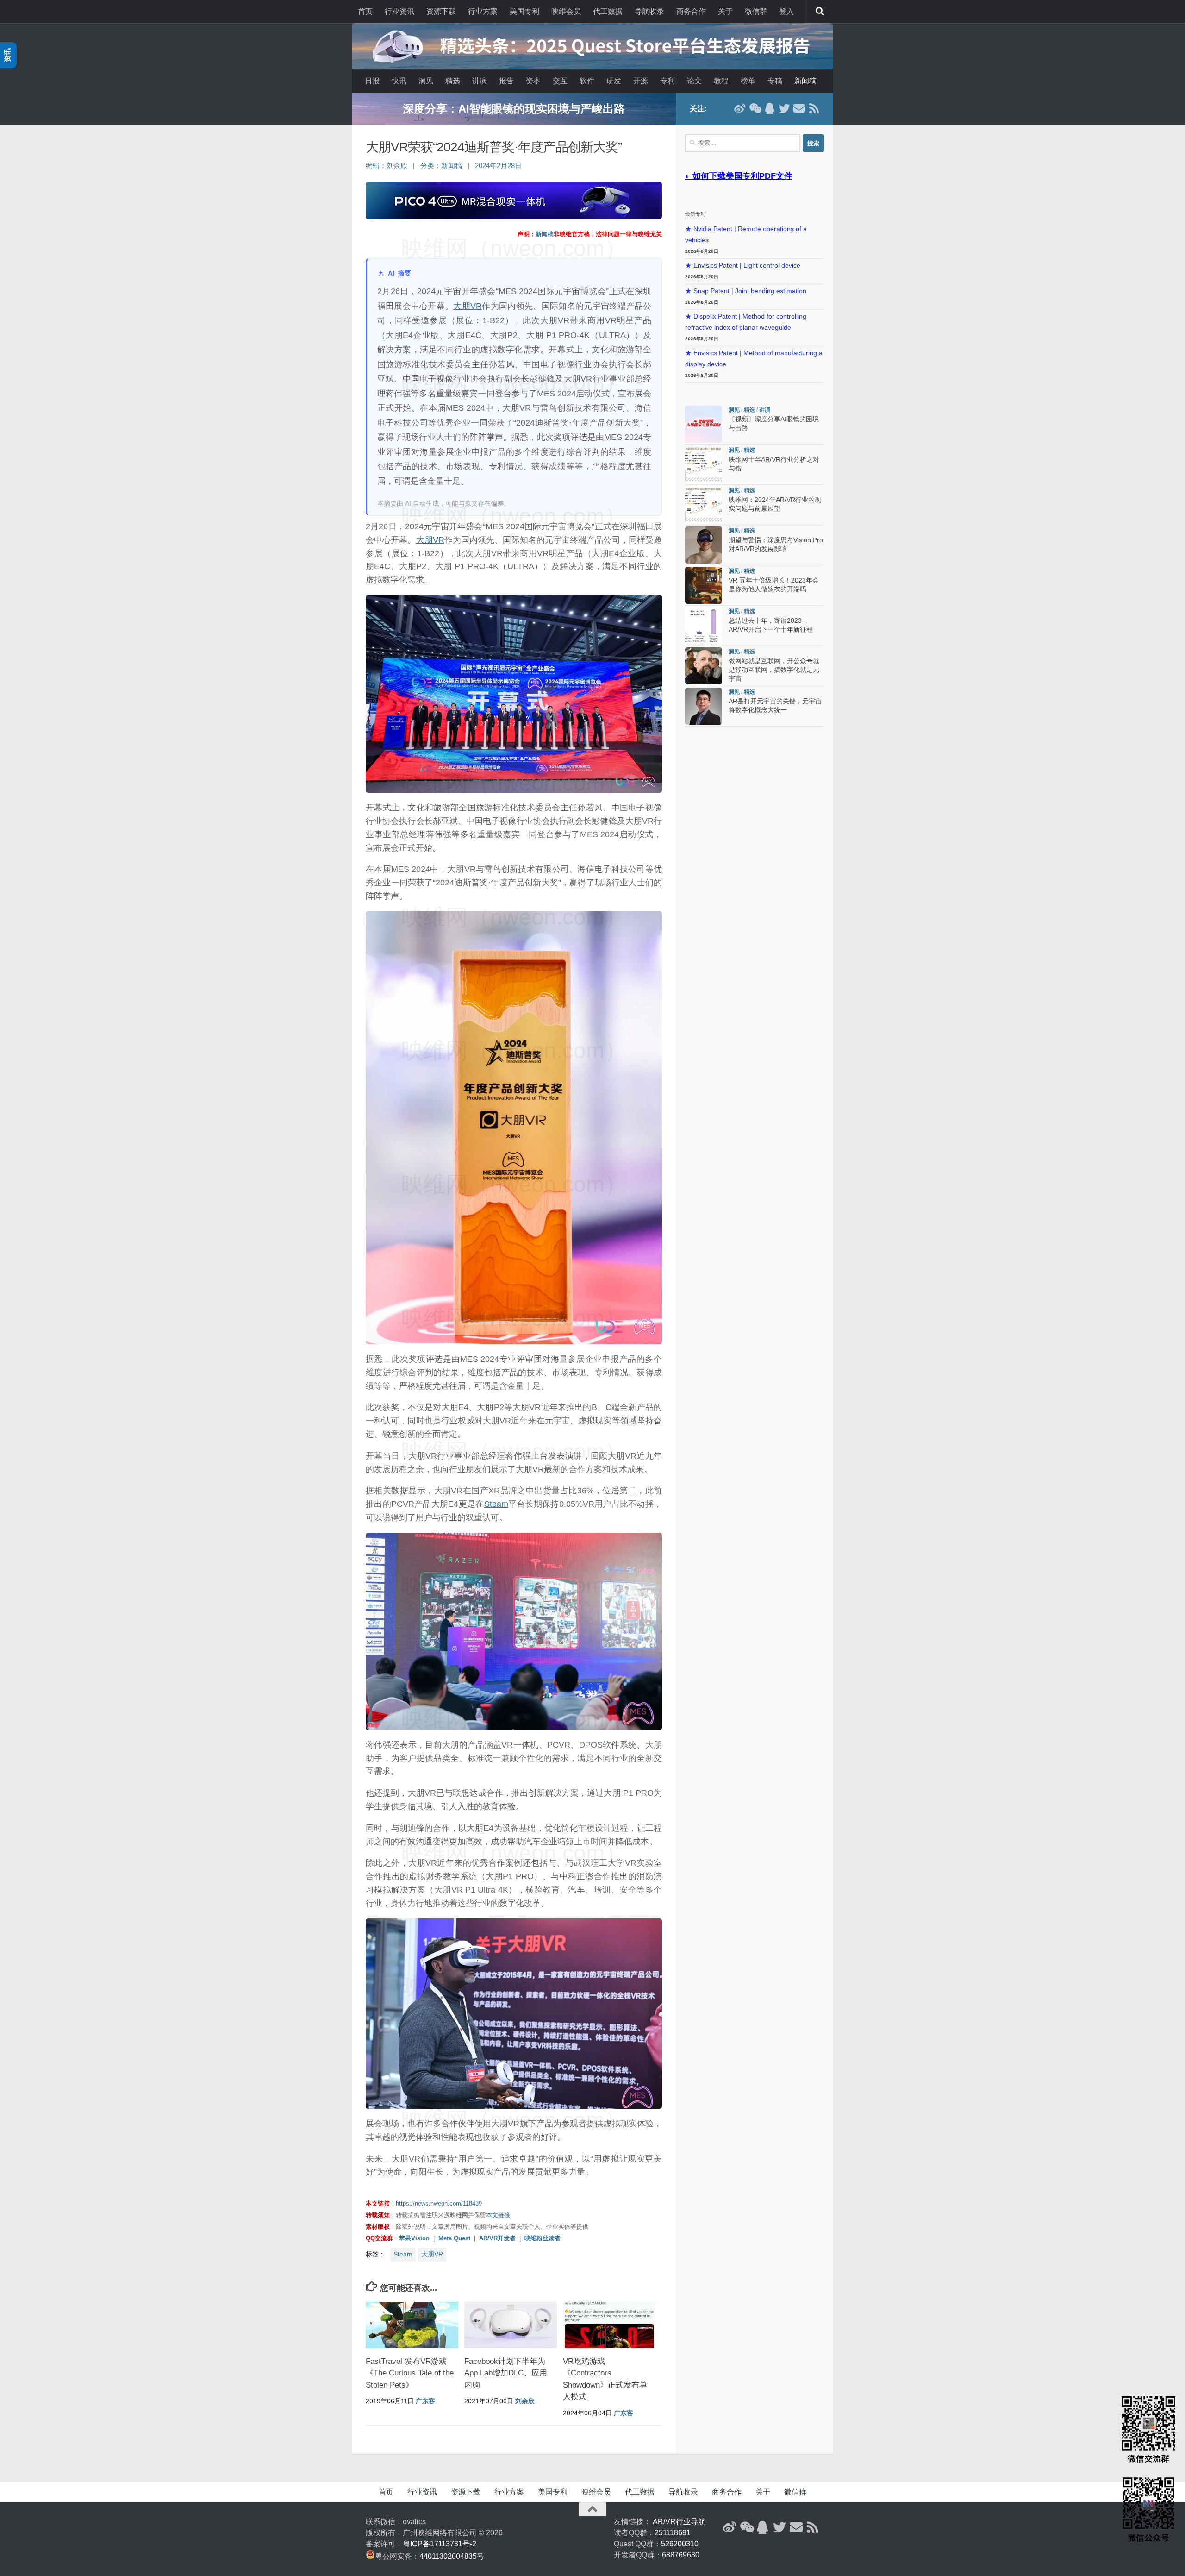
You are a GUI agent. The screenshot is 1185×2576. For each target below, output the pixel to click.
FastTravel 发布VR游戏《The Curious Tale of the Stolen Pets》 (410, 2373)
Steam (496, 1504)
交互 (560, 81)
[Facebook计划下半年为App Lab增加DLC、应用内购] (511, 2325)
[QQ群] (769, 108)
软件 (587, 81)
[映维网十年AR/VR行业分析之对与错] (704, 464)
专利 (667, 81)
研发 (614, 81)
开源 (641, 81)
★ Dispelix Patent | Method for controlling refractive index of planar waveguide (746, 322)
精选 (453, 81)
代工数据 (608, 11)
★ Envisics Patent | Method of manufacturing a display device (754, 359)
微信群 (756, 11)
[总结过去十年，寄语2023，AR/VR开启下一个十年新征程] (704, 626)
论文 (694, 81)
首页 (365, 11)
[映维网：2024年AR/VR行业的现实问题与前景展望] (704, 505)
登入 (786, 11)
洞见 (426, 81)
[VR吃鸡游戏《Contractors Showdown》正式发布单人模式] (609, 2325)
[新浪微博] (740, 108)
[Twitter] (784, 108)
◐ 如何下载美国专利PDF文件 (739, 176)
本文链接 (498, 2215)
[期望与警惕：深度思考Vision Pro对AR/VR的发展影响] (704, 545)
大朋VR (468, 306)
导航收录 (649, 11)
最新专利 (695, 214)
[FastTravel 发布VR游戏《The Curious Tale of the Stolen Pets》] (412, 2325)
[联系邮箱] (799, 108)
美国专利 (524, 11)
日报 (372, 81)
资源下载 (441, 11)
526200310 (680, 2544)
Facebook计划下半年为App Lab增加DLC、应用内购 (506, 2373)
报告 (506, 81)
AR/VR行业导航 (679, 2522)
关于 (725, 11)
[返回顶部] (592, 2509)
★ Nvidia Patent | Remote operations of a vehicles (746, 235)
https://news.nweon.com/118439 (439, 2203)
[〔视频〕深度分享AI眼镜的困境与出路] (704, 424)
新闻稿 (805, 81)
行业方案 (483, 11)
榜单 (748, 81)
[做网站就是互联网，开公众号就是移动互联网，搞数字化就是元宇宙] (704, 666)
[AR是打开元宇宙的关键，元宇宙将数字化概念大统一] (704, 706)
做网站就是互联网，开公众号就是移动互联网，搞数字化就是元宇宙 (774, 670)
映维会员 (566, 11)
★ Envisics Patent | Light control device (743, 266)
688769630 (681, 2555)
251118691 (673, 2533)
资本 (533, 81)
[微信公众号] (755, 108)
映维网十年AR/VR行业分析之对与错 (514, 109)
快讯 (399, 81)
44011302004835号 (452, 2556)
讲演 (480, 81)
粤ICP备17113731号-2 (440, 2544)
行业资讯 (399, 11)
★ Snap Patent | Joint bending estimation (746, 291)
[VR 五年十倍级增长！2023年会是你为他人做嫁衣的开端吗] (704, 585)
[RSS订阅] (814, 108)
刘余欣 (397, 166)
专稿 (775, 81)
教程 (721, 81)
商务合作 (691, 11)
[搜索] (820, 12)
